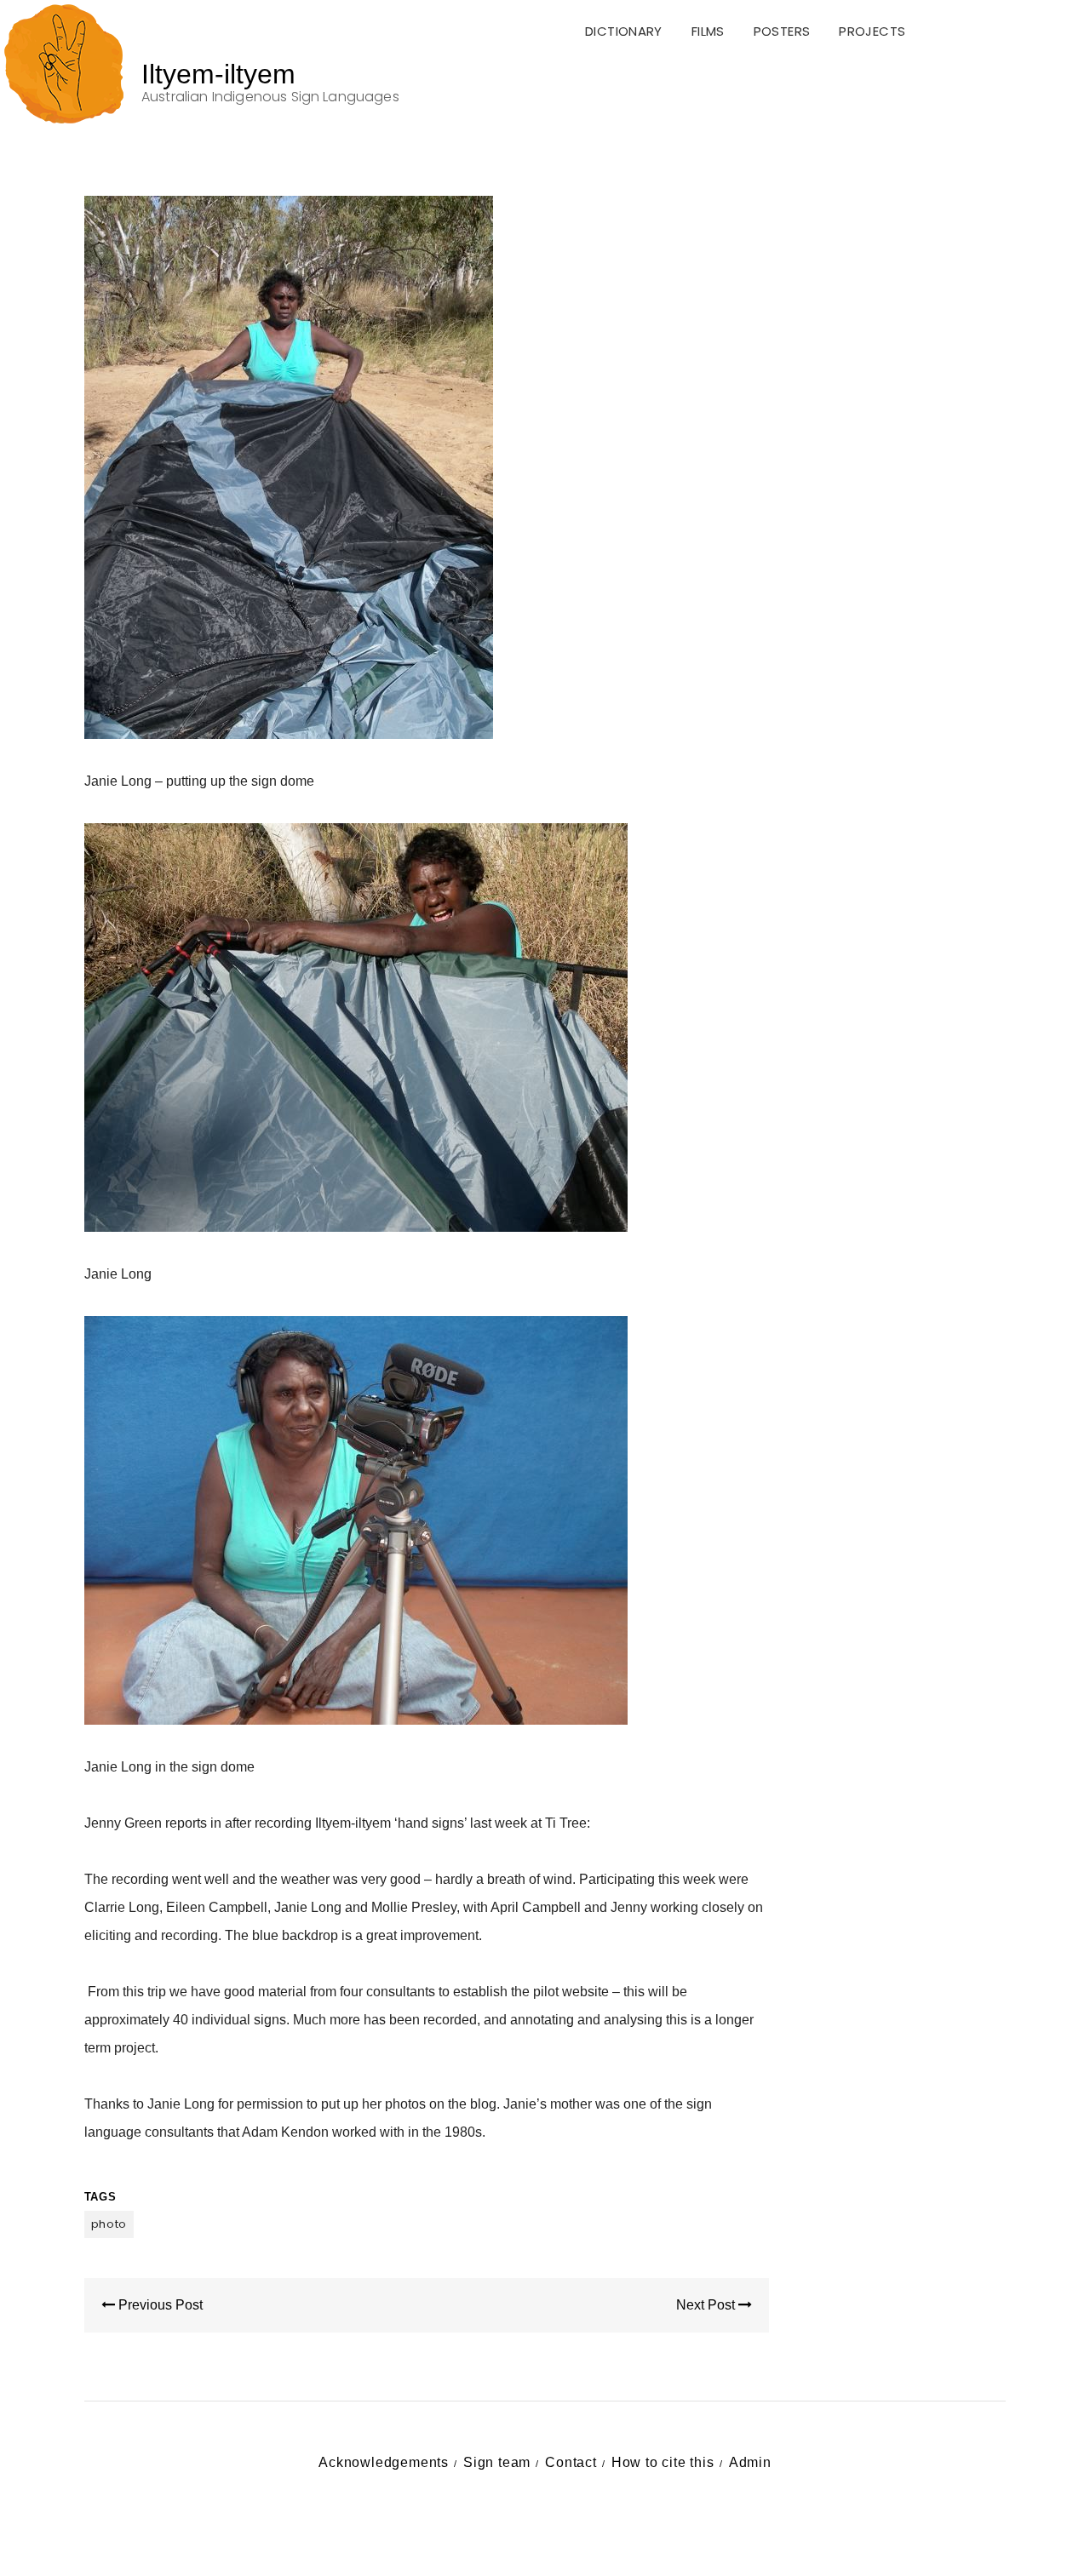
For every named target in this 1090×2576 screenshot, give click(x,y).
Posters (782, 31)
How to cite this (663, 2462)
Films (708, 31)
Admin (750, 2462)
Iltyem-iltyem (218, 74)
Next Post (707, 2305)
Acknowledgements (384, 2462)
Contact (571, 2462)
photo (109, 2224)
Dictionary (624, 31)
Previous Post (159, 2305)
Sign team (497, 2462)
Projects (872, 31)
